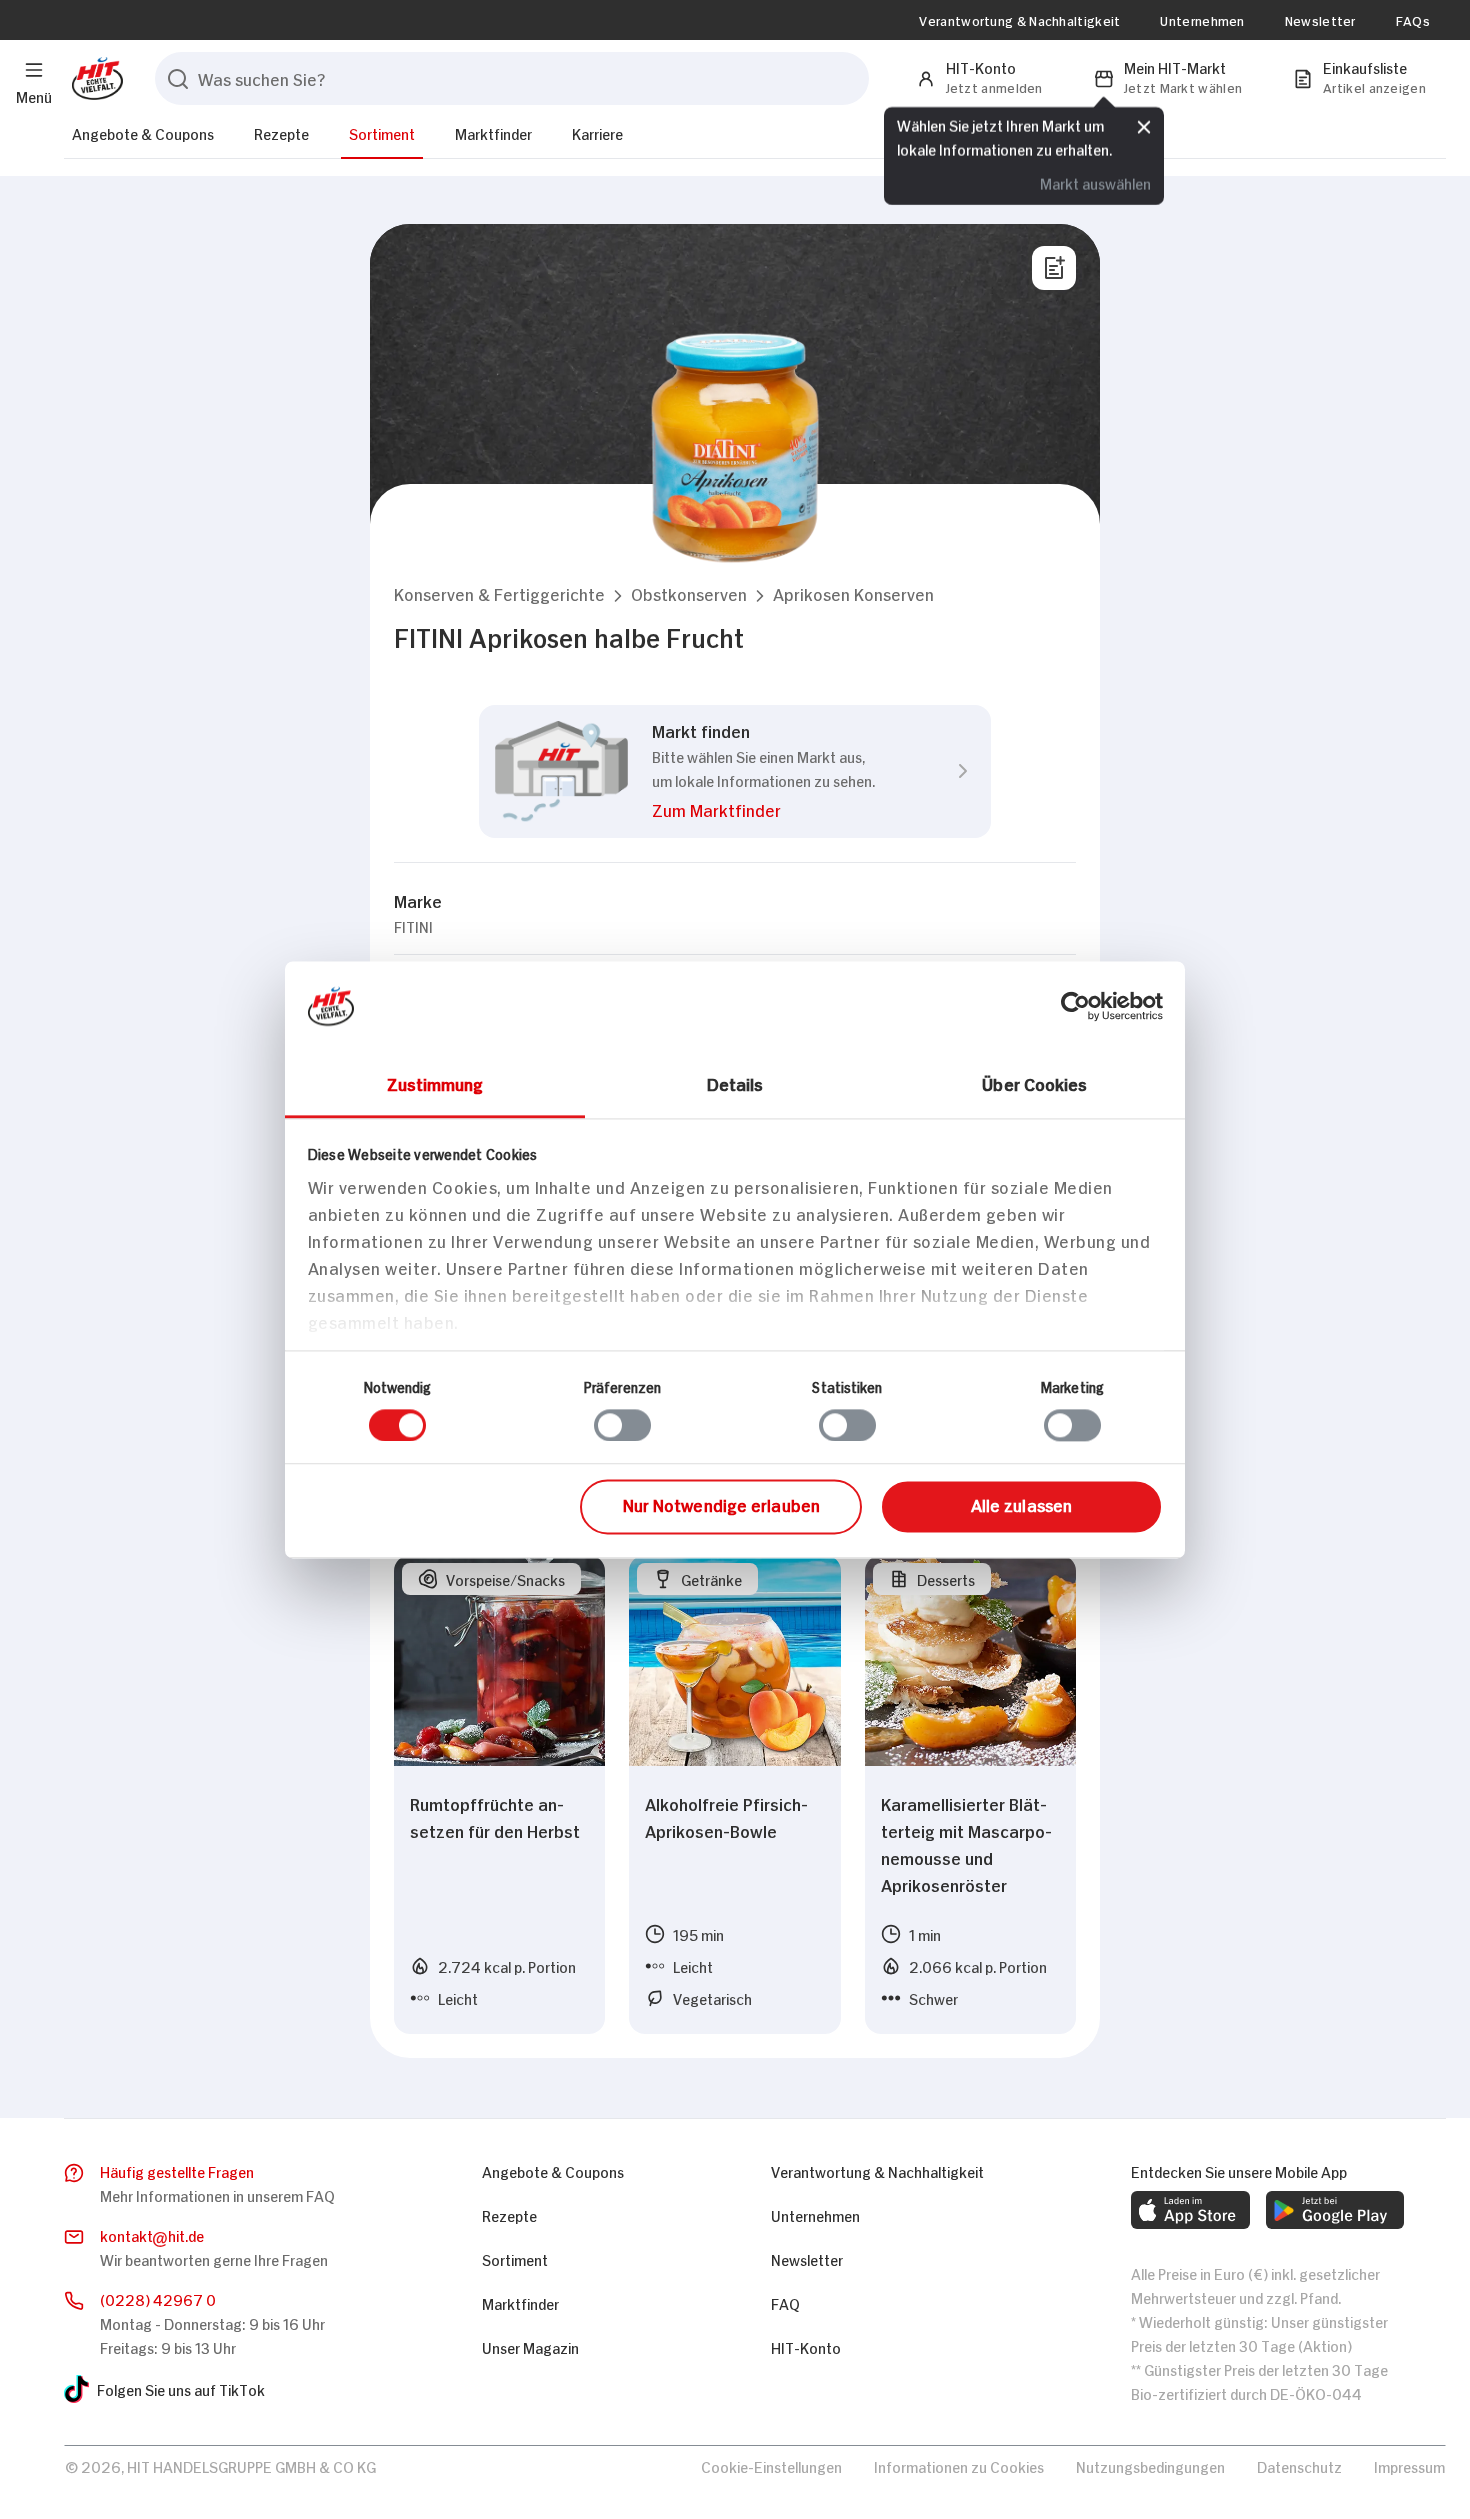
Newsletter (1320, 20)
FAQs (1413, 20)
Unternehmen (1202, 20)
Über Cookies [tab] (1034, 1083)
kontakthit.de (152, 2234)
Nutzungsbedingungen (1150, 2465)
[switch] (622, 1425)
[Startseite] (93, 78)
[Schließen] (1144, 127)
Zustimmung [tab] (435, 1083)
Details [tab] (735, 1083)
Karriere (597, 132)
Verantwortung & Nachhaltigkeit (1019, 20)
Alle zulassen (1021, 1505)
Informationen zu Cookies (959, 2465)
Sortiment (382, 132)
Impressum (1409, 2465)
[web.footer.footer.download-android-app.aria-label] (1335, 2210)
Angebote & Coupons (143, 132)
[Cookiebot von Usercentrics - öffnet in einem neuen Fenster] (1075, 1006)
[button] (499, 593)
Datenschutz (1299, 2465)
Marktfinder (493, 132)
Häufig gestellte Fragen (177, 2170)
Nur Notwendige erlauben (721, 1505)
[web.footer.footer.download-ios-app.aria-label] (1190, 2210)
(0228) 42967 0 (158, 2298)
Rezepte (281, 132)
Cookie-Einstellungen (771, 2465)
